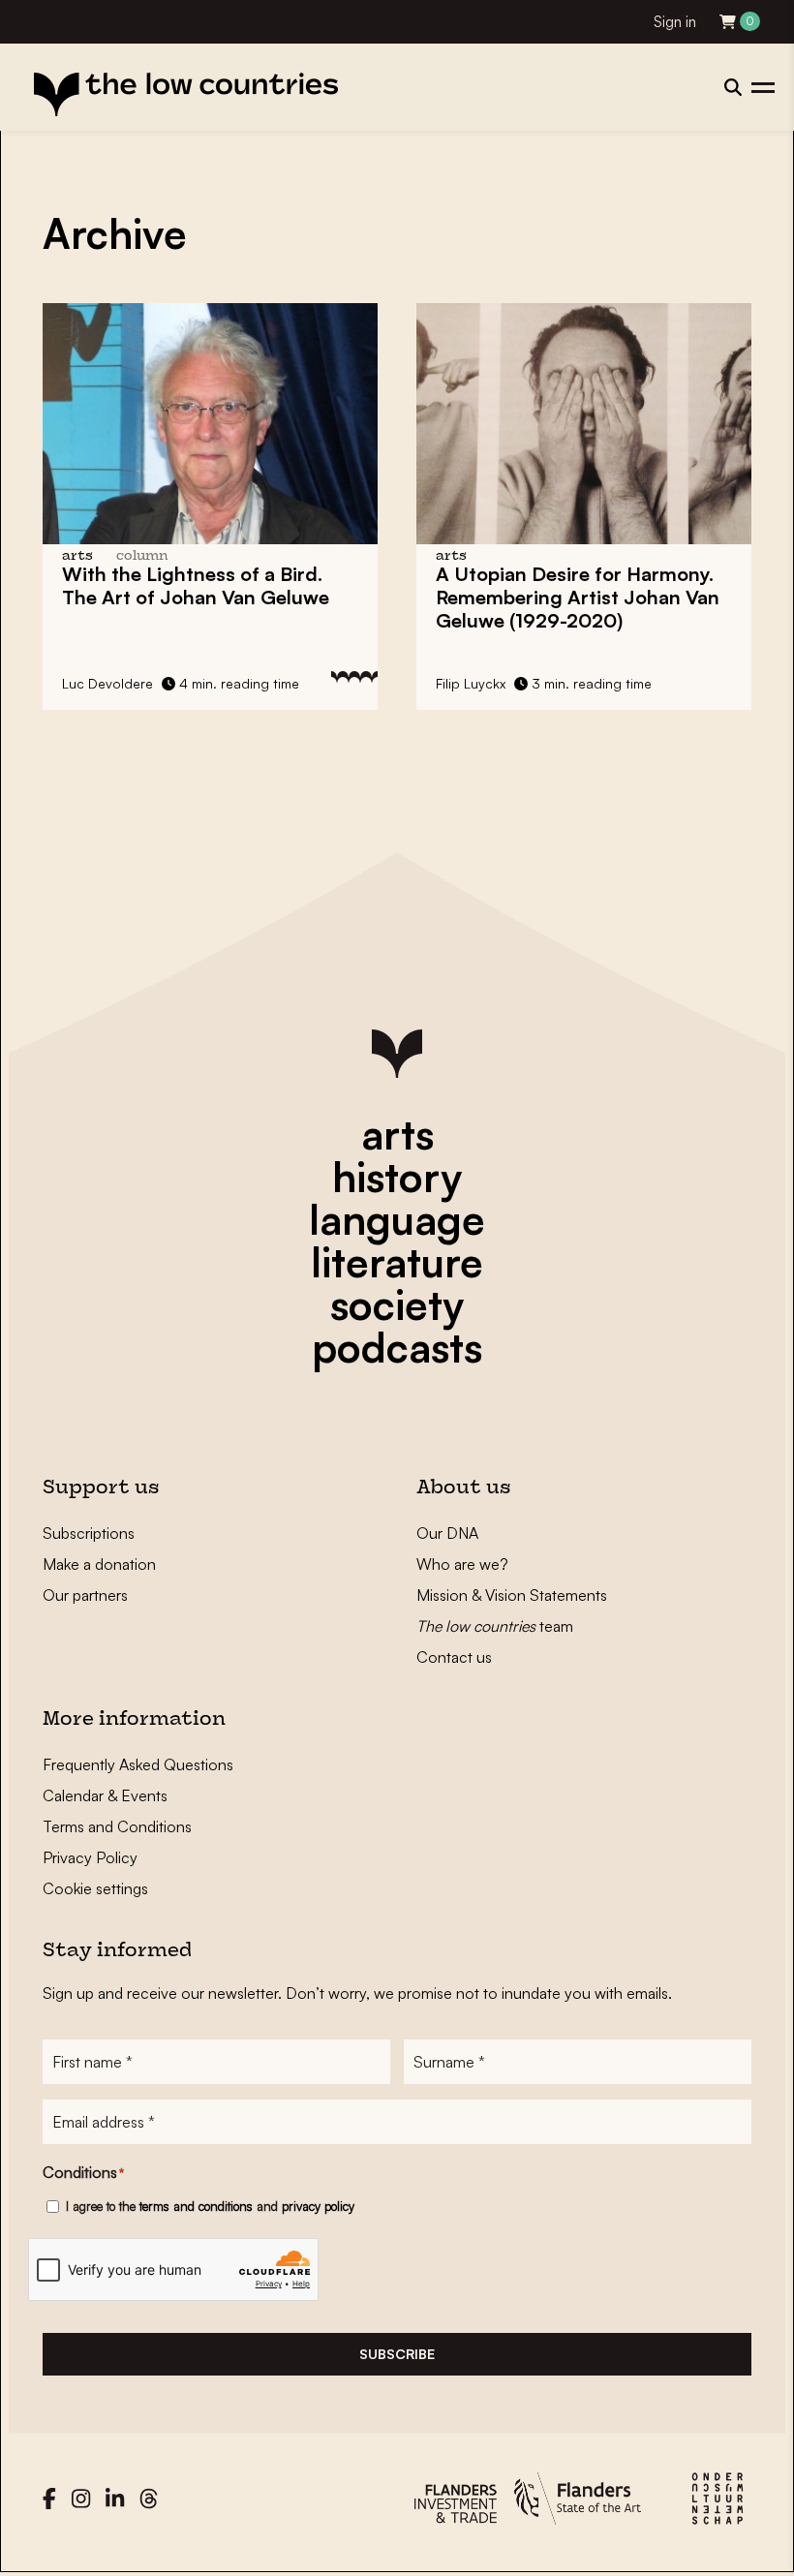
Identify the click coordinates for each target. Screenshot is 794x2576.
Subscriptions (89, 1533)
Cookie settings (95, 1888)
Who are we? (462, 1564)
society (397, 1304)
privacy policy (318, 2206)
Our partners (85, 1595)
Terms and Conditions (117, 1826)
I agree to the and (210, 2206)
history (397, 1177)
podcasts (397, 1347)
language (397, 1219)
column (142, 556)
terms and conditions (196, 2206)
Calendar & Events (105, 1795)
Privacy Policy (90, 1857)
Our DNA (447, 1533)
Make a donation (99, 1564)
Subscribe (397, 2354)
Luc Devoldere (107, 683)
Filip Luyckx (471, 683)
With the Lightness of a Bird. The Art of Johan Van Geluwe (196, 585)
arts (397, 1134)
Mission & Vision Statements (512, 1595)
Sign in (675, 22)
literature (397, 1262)
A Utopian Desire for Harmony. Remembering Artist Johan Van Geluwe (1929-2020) (578, 597)
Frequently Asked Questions (138, 1764)
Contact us (454, 1657)
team (495, 1626)
